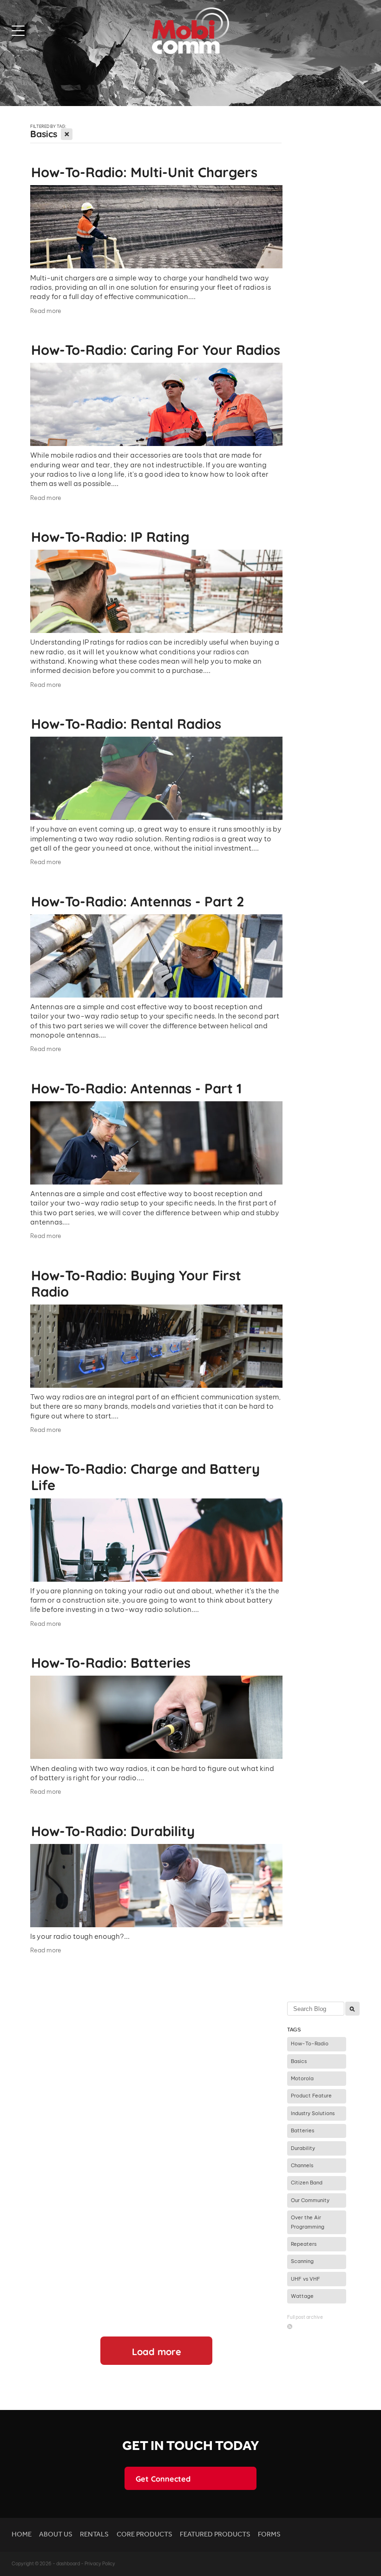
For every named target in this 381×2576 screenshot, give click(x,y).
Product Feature (311, 2096)
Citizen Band (307, 2183)
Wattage (302, 2296)
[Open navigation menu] (56, 31)
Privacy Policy (100, 2564)
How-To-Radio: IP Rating (110, 536)
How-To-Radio (310, 2043)
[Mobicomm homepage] (190, 31)
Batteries (302, 2130)
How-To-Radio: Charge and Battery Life (145, 1476)
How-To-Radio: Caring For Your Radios (156, 349)
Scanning (302, 2261)
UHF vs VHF (305, 2279)
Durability (303, 2148)
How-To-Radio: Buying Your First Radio (136, 1282)
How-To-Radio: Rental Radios (126, 723)
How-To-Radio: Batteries (111, 1662)
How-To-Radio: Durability (113, 1830)
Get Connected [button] (163, 2478)
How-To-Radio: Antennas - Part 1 (136, 1087)
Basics (299, 2061)
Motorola (302, 2078)
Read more (46, 311)
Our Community (310, 2200)
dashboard (68, 2564)
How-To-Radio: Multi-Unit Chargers (144, 171)
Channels (302, 2165)
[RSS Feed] (290, 2326)
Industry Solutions (313, 2113)
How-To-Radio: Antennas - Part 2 (138, 900)
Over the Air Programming (308, 2222)
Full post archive (305, 2317)
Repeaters (304, 2244)
